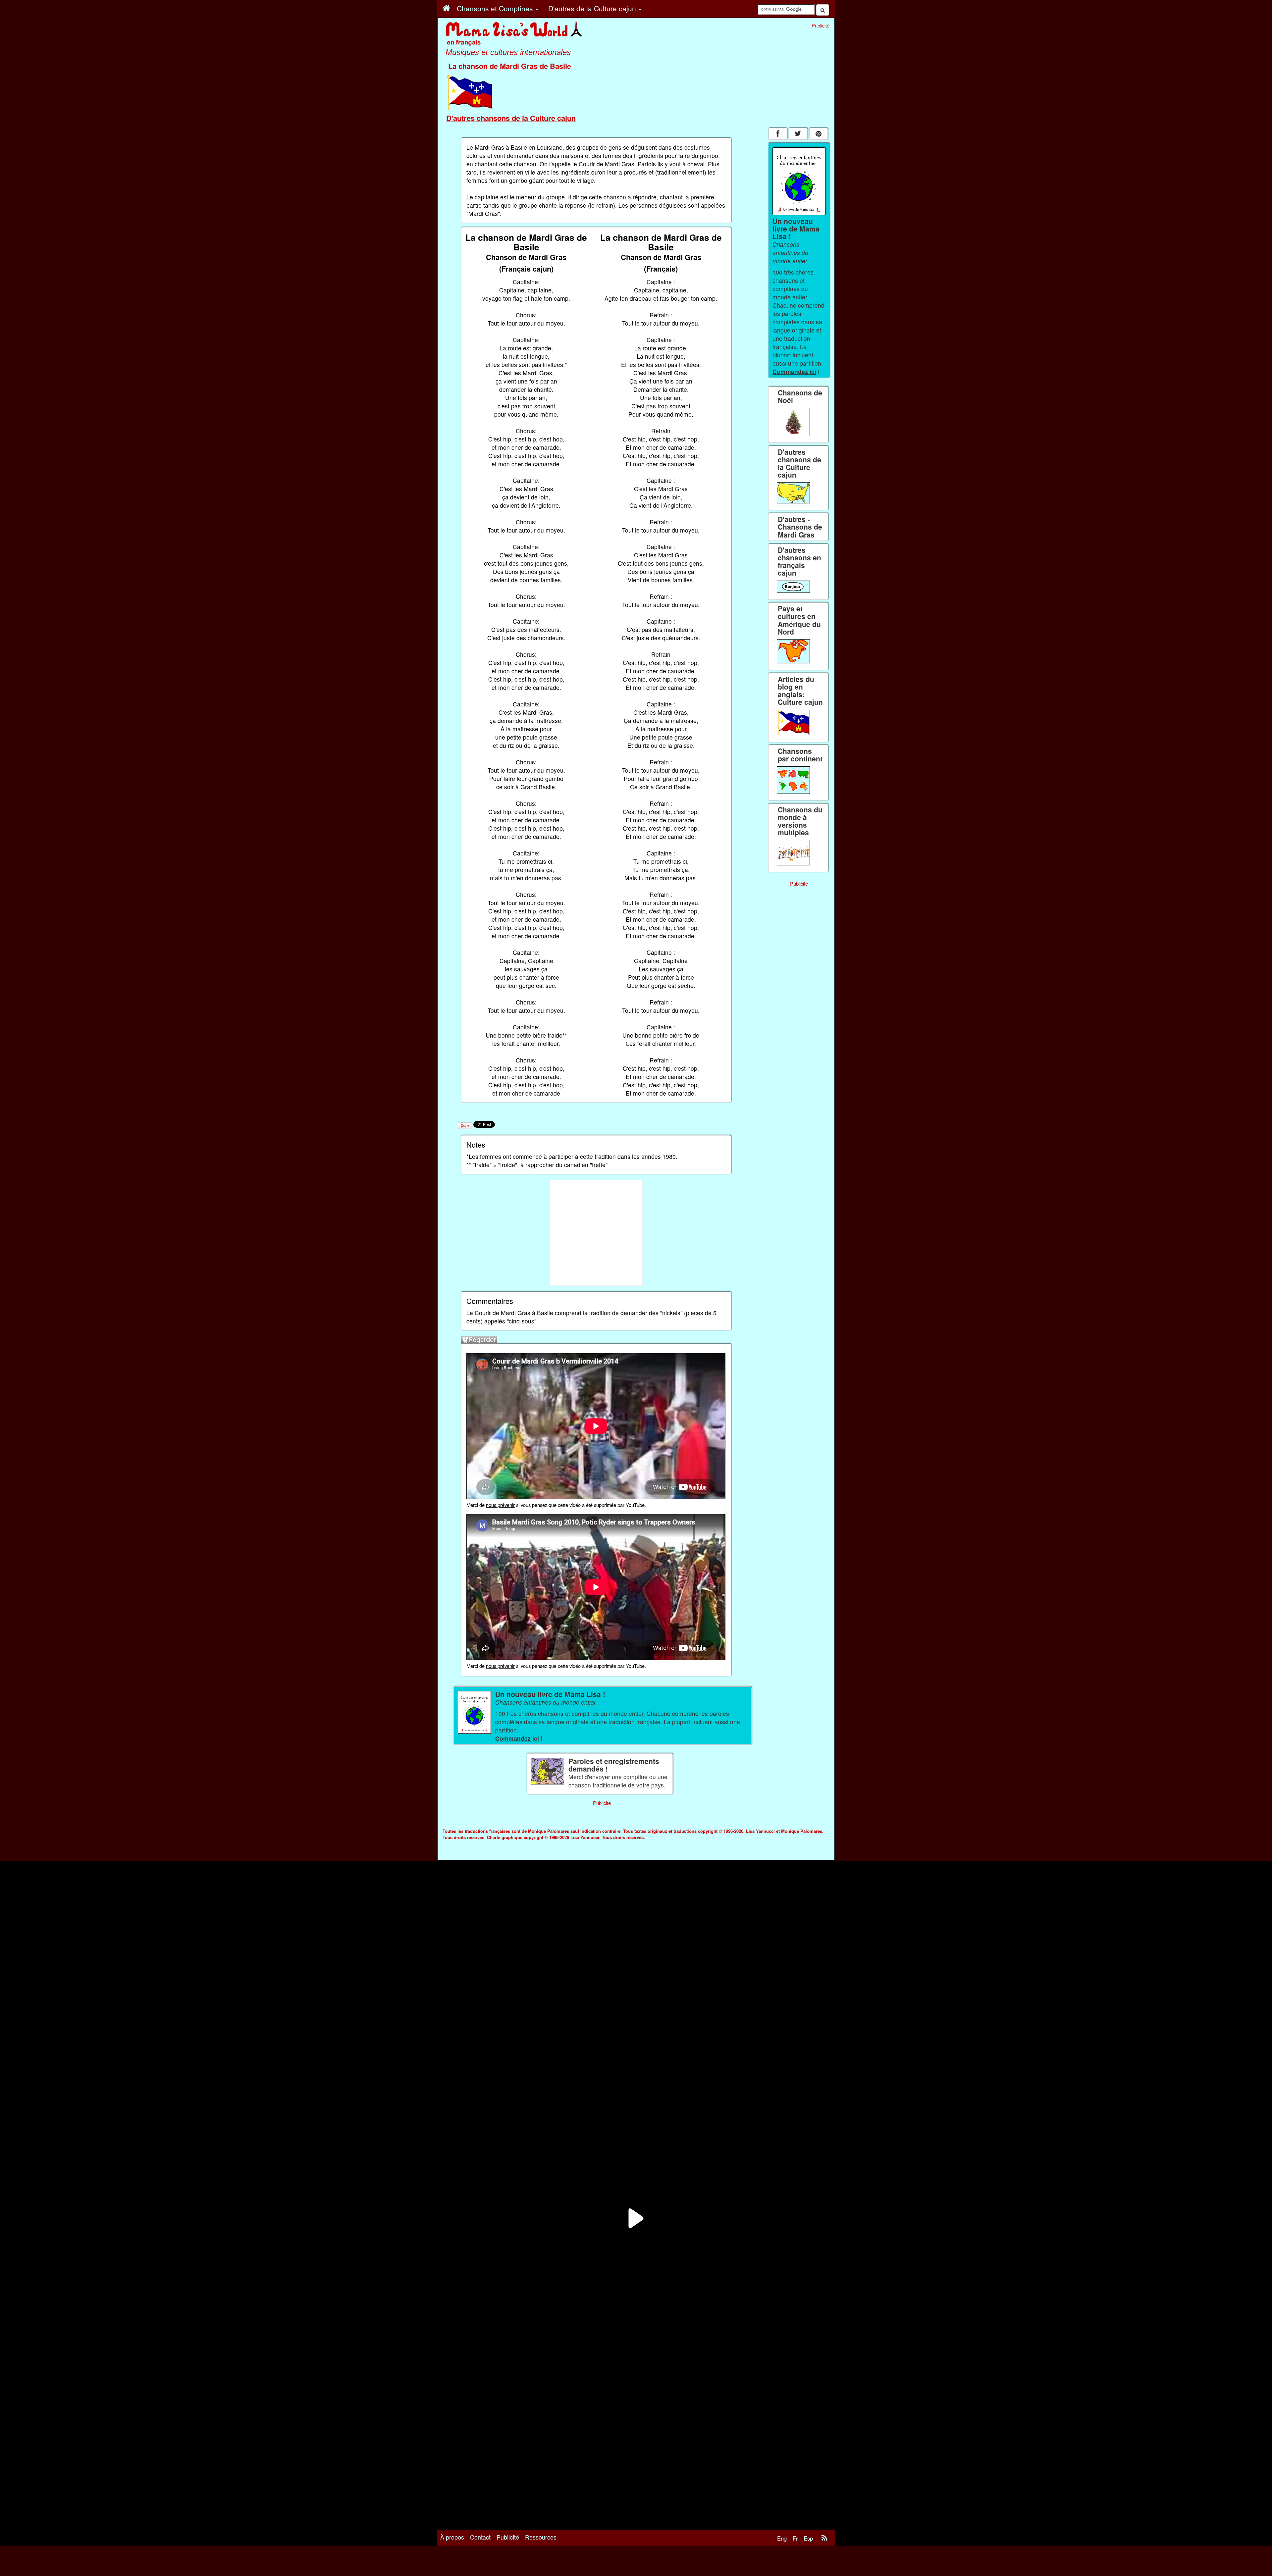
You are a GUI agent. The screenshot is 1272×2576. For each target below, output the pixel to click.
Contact (480, 2537)
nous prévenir (500, 1505)
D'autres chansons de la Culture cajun (511, 118)
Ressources (541, 2537)
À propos (452, 2537)
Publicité (508, 2537)
